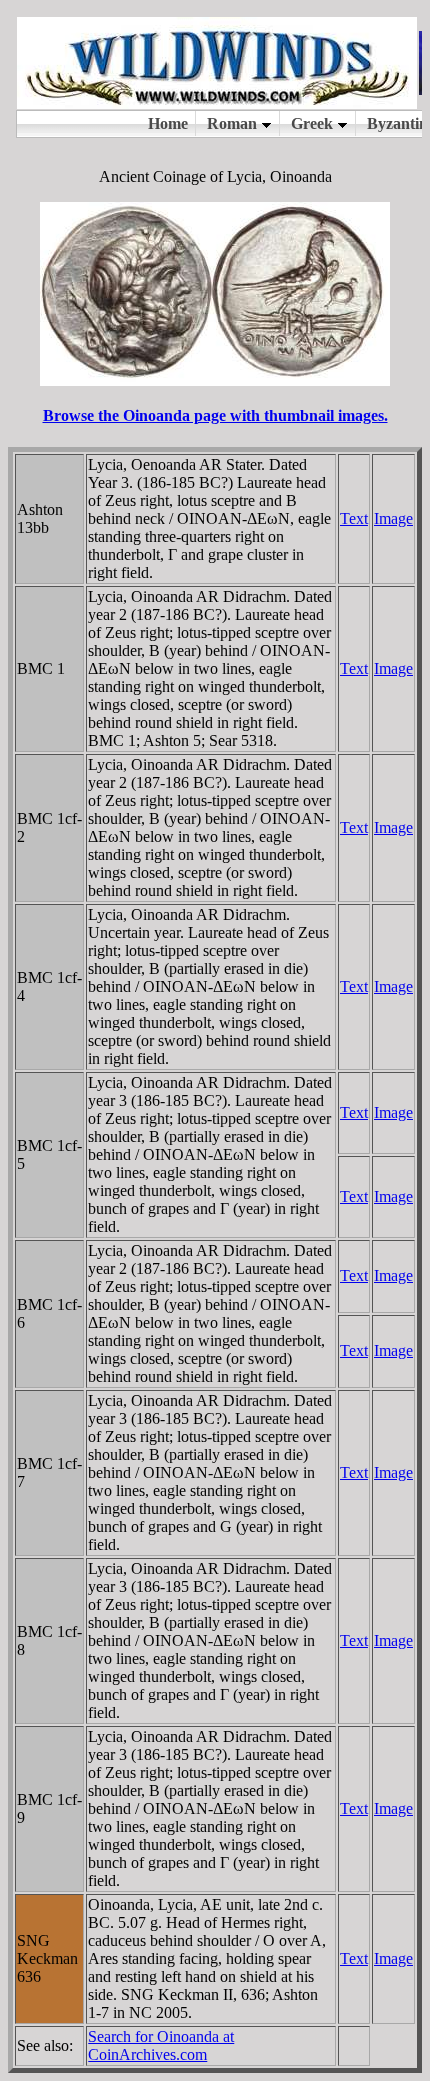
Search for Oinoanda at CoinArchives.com (161, 2045)
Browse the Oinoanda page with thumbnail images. (215, 415)
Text (354, 518)
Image (393, 518)
